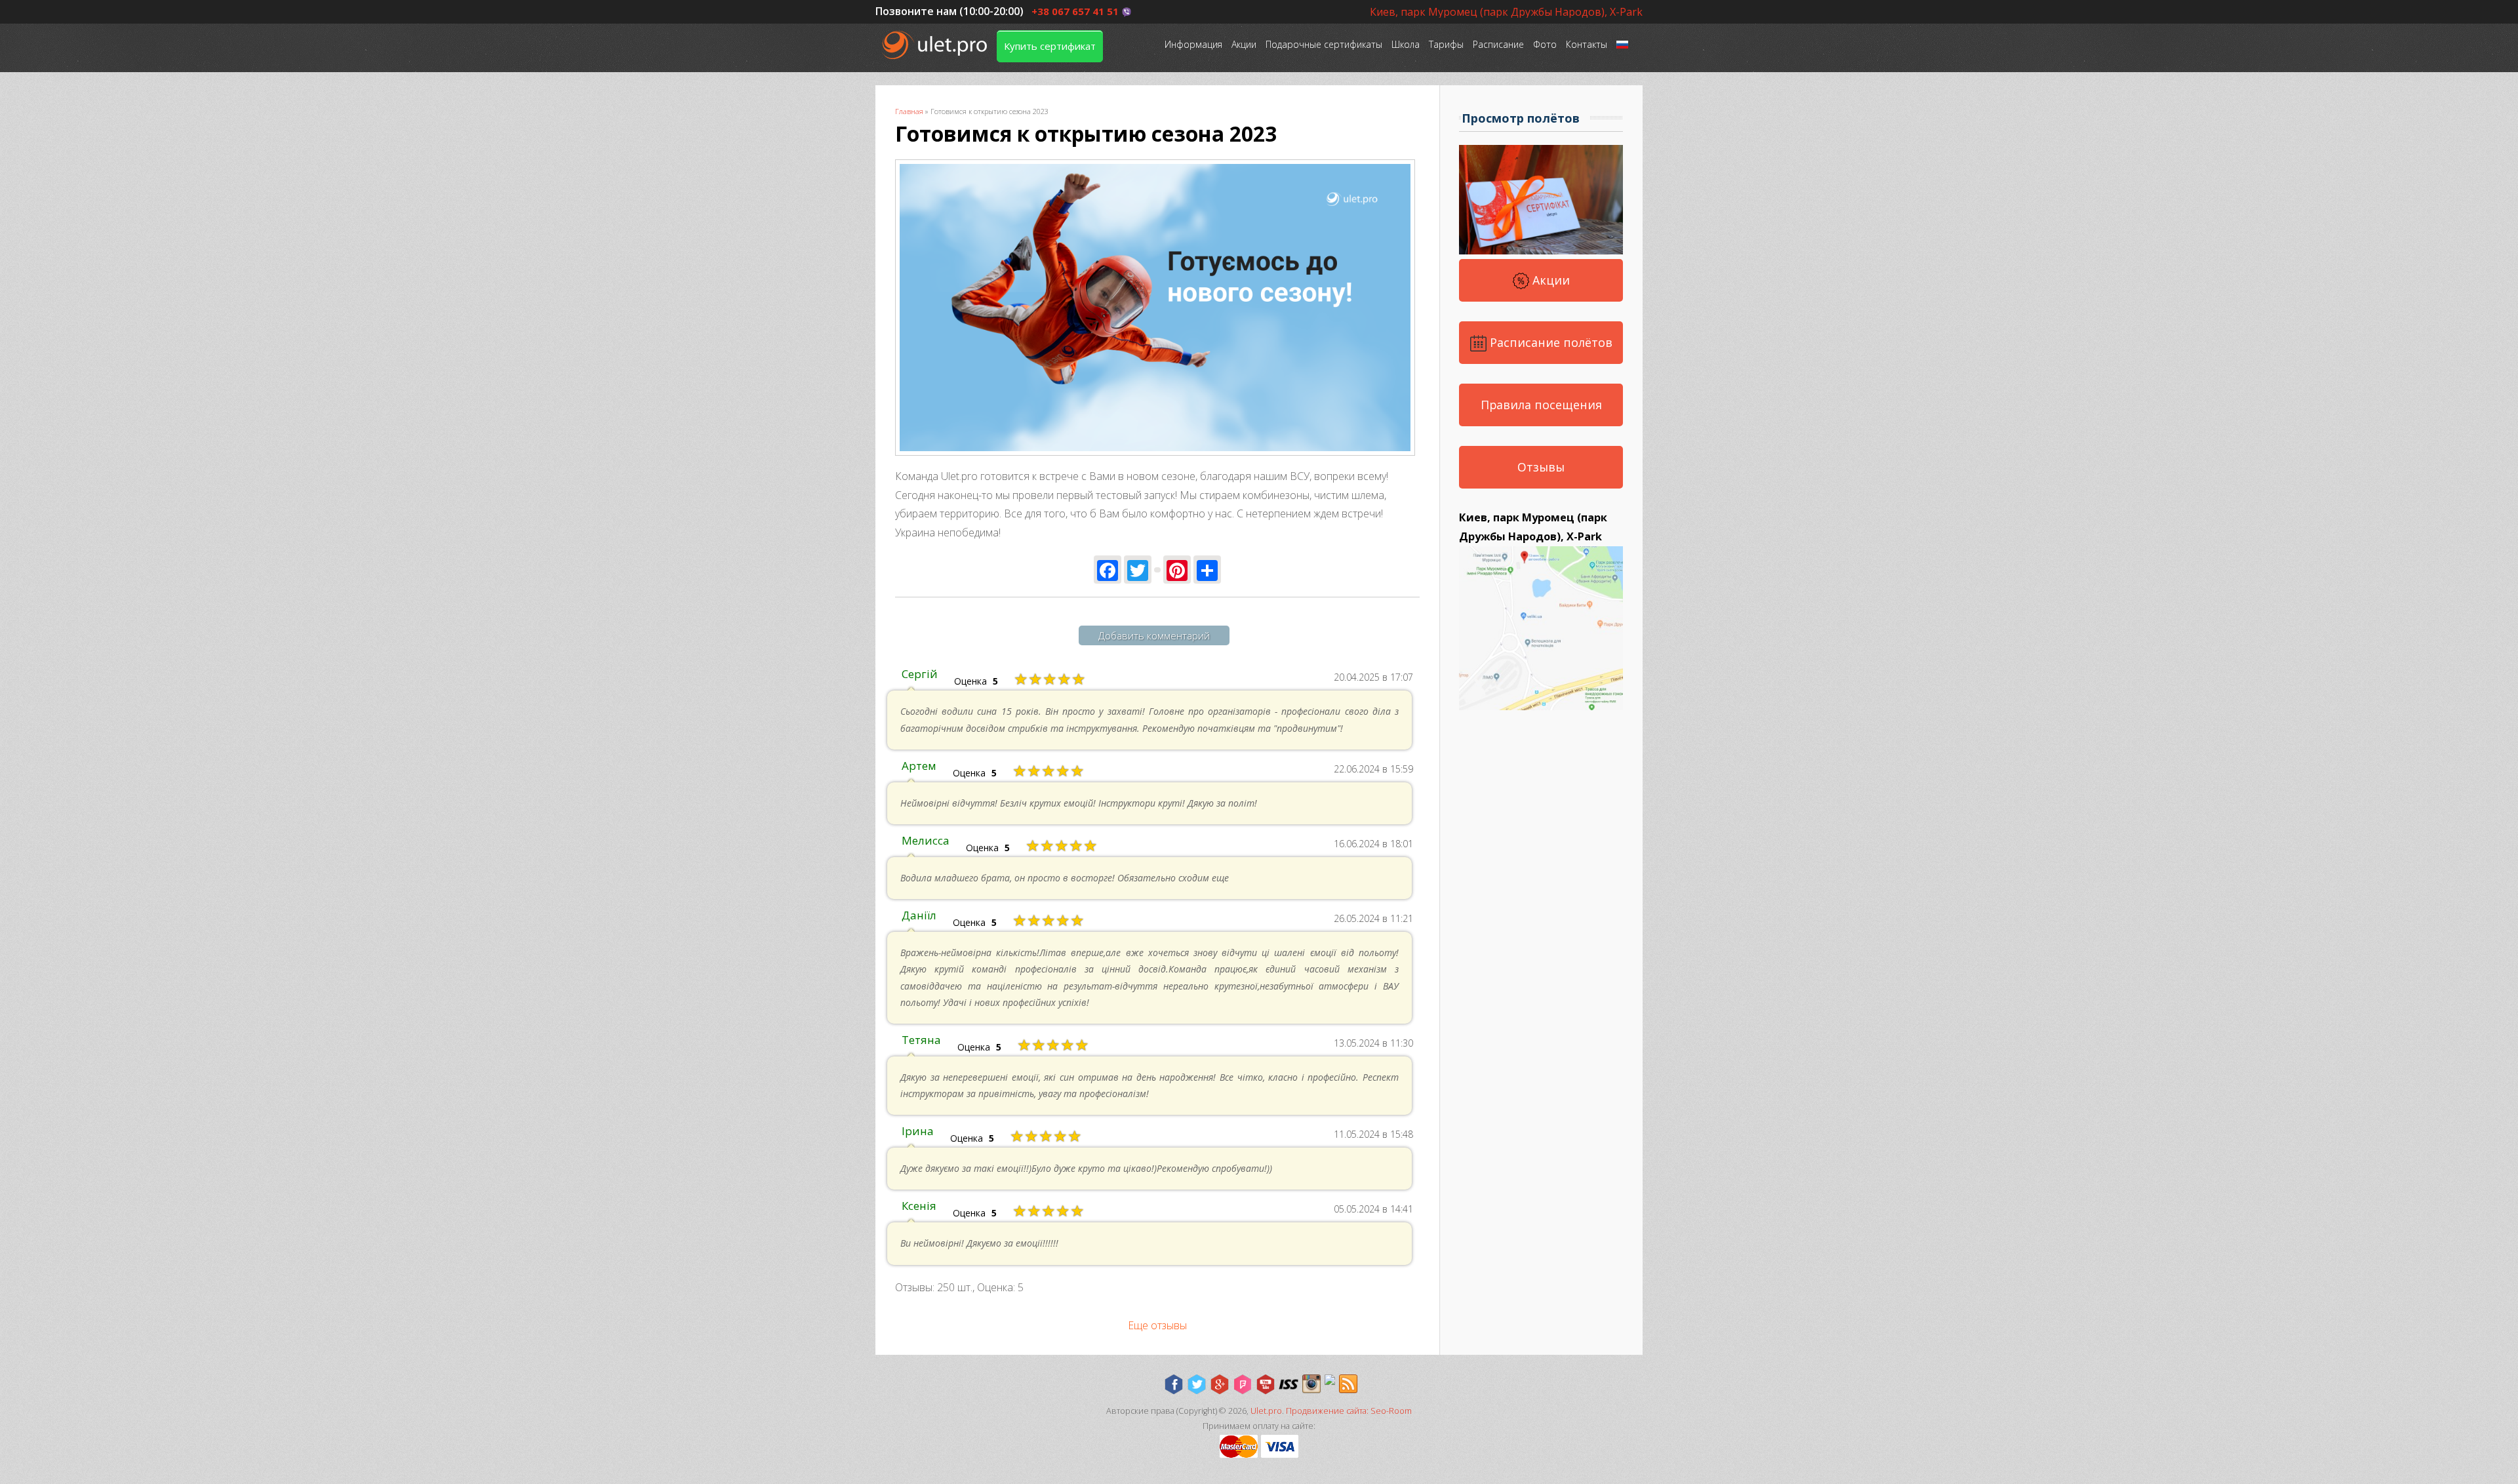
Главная (909, 111)
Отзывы (1541, 467)
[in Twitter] (1197, 1384)
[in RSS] (1348, 1384)
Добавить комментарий (1154, 635)
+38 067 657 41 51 (1075, 11)
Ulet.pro (1266, 1411)
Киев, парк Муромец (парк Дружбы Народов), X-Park (1506, 12)
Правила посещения (1541, 405)
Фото (1545, 44)
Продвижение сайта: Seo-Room (1349, 1411)
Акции (1244, 44)
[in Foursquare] (1243, 1384)
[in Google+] (1220, 1384)
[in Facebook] (1174, 1384)
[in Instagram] (1311, 1384)
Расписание (1498, 44)
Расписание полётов (1549, 342)
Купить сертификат (1050, 46)
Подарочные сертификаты (1324, 44)
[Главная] (936, 45)
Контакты (1587, 44)
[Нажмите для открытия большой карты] (1541, 706)
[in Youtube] (1266, 1384)
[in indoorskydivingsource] (1289, 1384)
